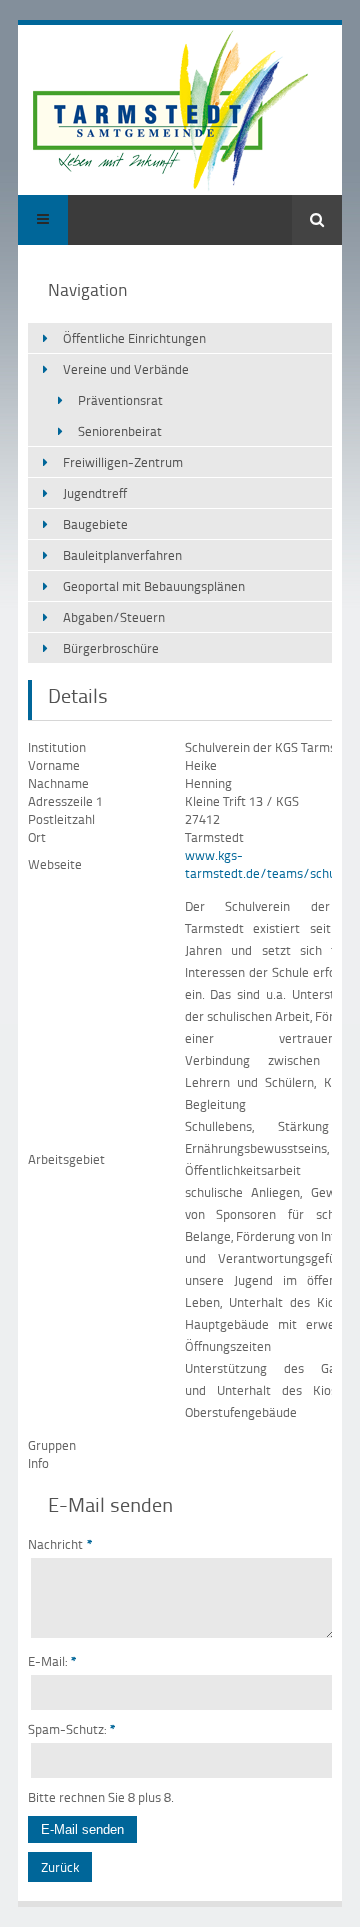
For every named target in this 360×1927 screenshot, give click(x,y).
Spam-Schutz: (72, 1729)
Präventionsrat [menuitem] (120, 400)
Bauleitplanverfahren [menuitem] (122, 555)
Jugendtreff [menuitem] (95, 493)
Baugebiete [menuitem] (95, 524)
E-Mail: (52, 1661)
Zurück (60, 1867)
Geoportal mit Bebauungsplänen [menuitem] (154, 586)
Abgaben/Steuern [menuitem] (114, 617)
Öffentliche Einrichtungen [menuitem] (134, 338)
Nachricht (60, 1544)
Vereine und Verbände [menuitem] (126, 369)
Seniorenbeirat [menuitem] (120, 431)
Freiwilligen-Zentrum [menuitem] (123, 462)
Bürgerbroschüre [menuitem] (111, 648)
